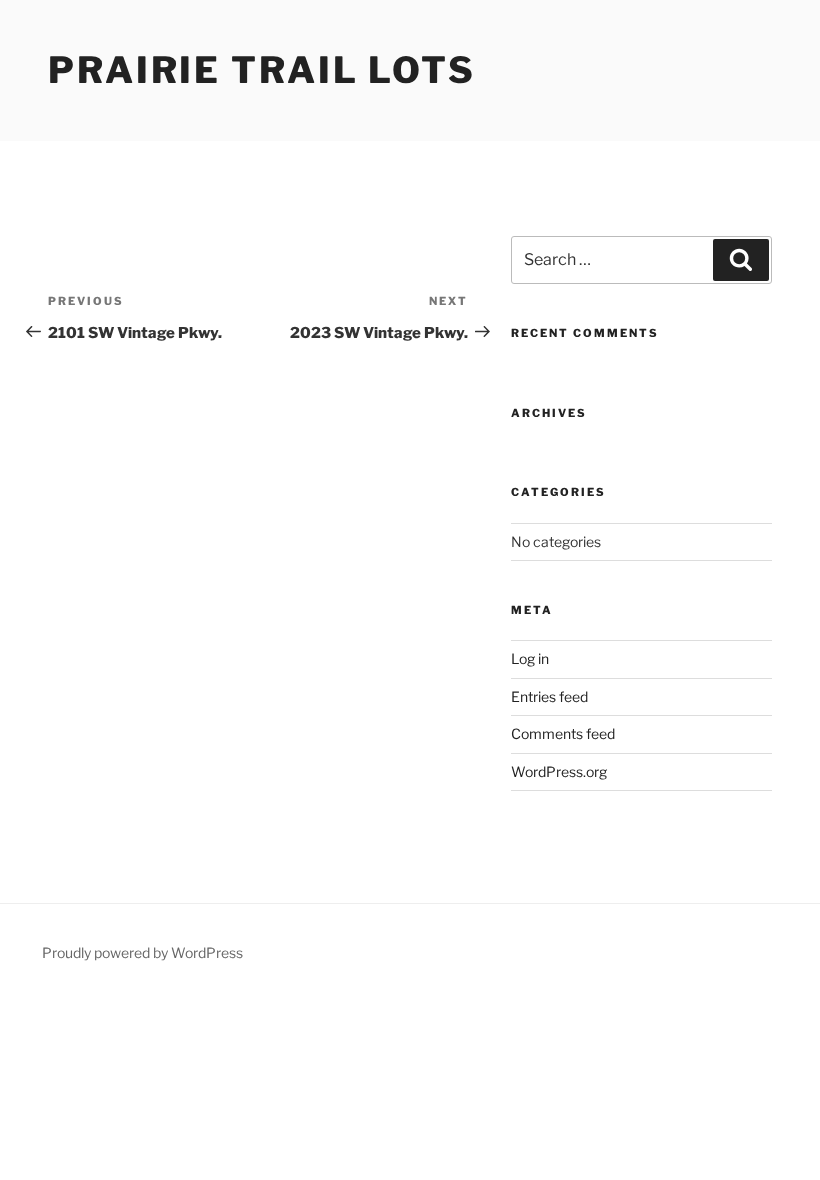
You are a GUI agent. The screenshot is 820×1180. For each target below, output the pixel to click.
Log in (530, 658)
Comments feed (563, 733)
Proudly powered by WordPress (142, 952)
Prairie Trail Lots (262, 70)
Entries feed (549, 696)
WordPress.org (559, 771)
